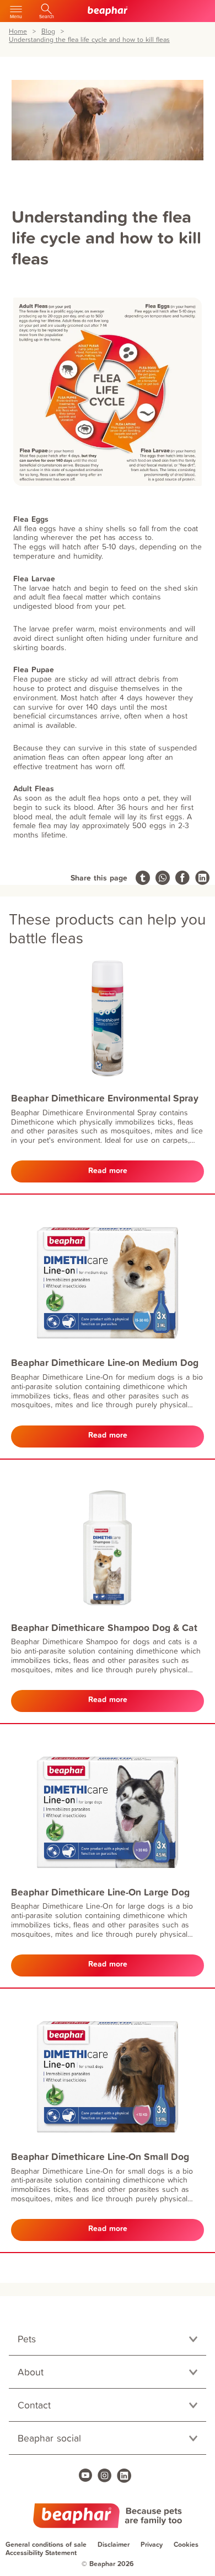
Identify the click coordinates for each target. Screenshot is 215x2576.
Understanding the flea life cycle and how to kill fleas (89, 40)
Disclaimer (114, 2544)
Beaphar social (49, 2438)
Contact (34, 2405)
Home (18, 32)
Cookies (186, 2544)
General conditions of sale (46, 2544)
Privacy (152, 2544)
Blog (48, 32)
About (31, 2372)
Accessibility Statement (41, 2553)
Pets (27, 2339)
